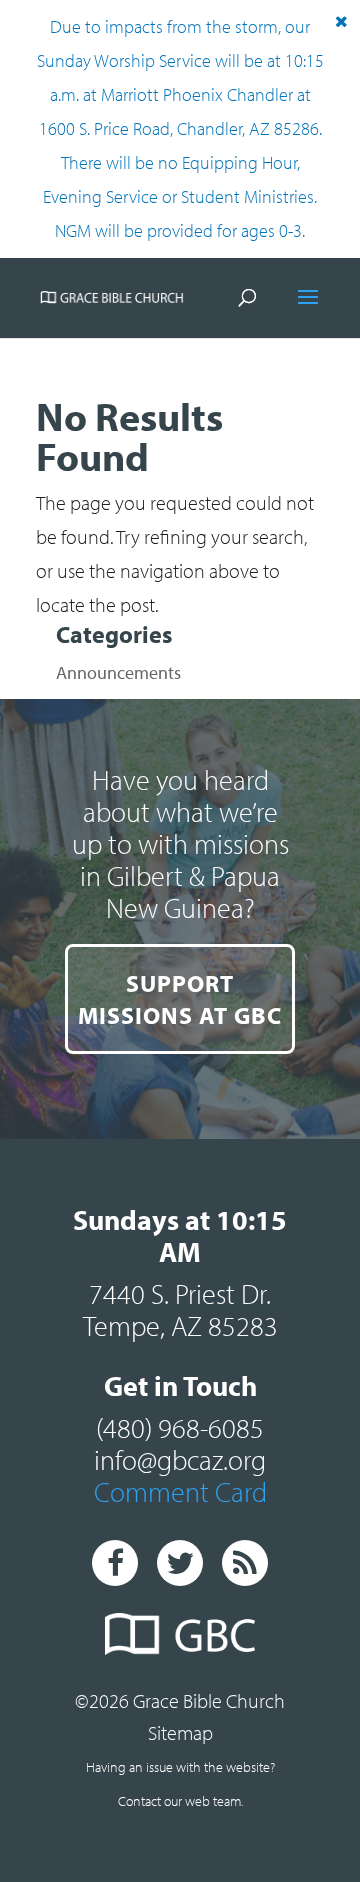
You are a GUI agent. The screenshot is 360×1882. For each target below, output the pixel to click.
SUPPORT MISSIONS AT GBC (180, 999)
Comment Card (180, 1491)
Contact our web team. (180, 1801)
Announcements (118, 672)
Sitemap (180, 1732)
